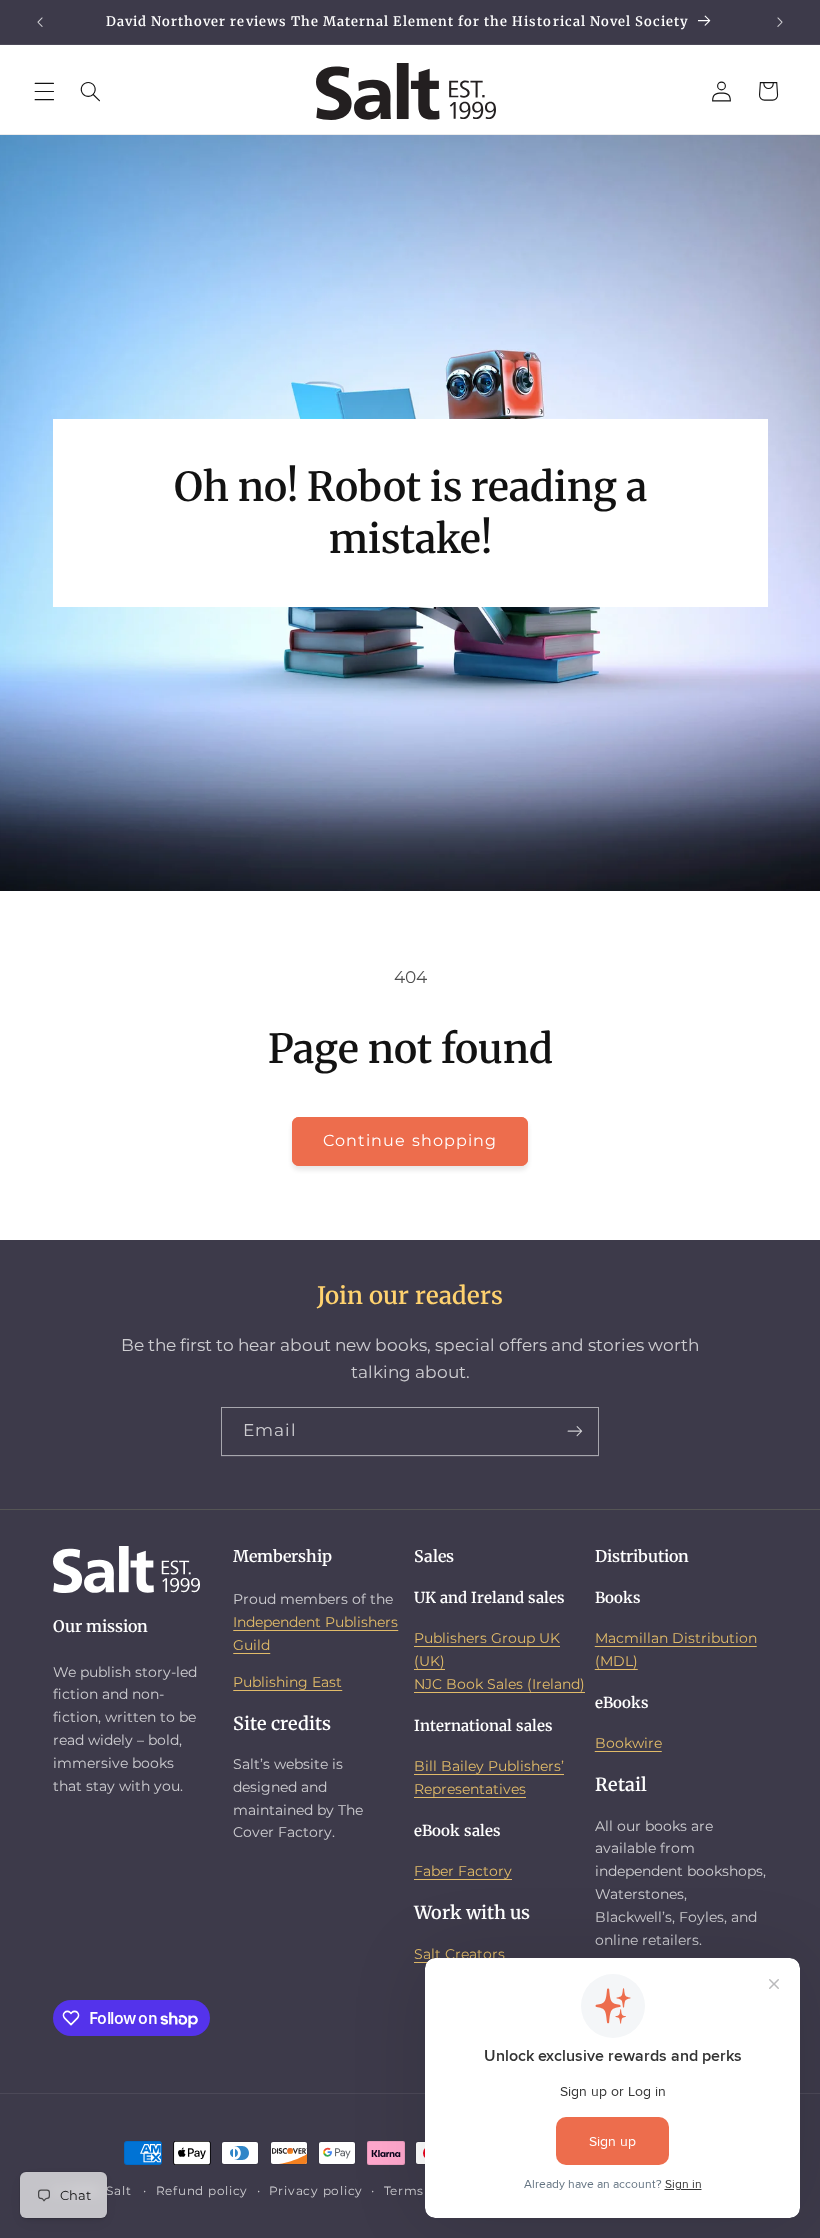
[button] (44, 91)
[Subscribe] (575, 1431)
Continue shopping (410, 1140)
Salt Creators (459, 1954)
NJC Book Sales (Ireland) (499, 1684)
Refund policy (202, 2191)
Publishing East (287, 1682)
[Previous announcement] (40, 22)
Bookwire (628, 1743)
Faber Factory (463, 1871)
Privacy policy (316, 2191)
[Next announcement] (780, 22)
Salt (118, 2191)
